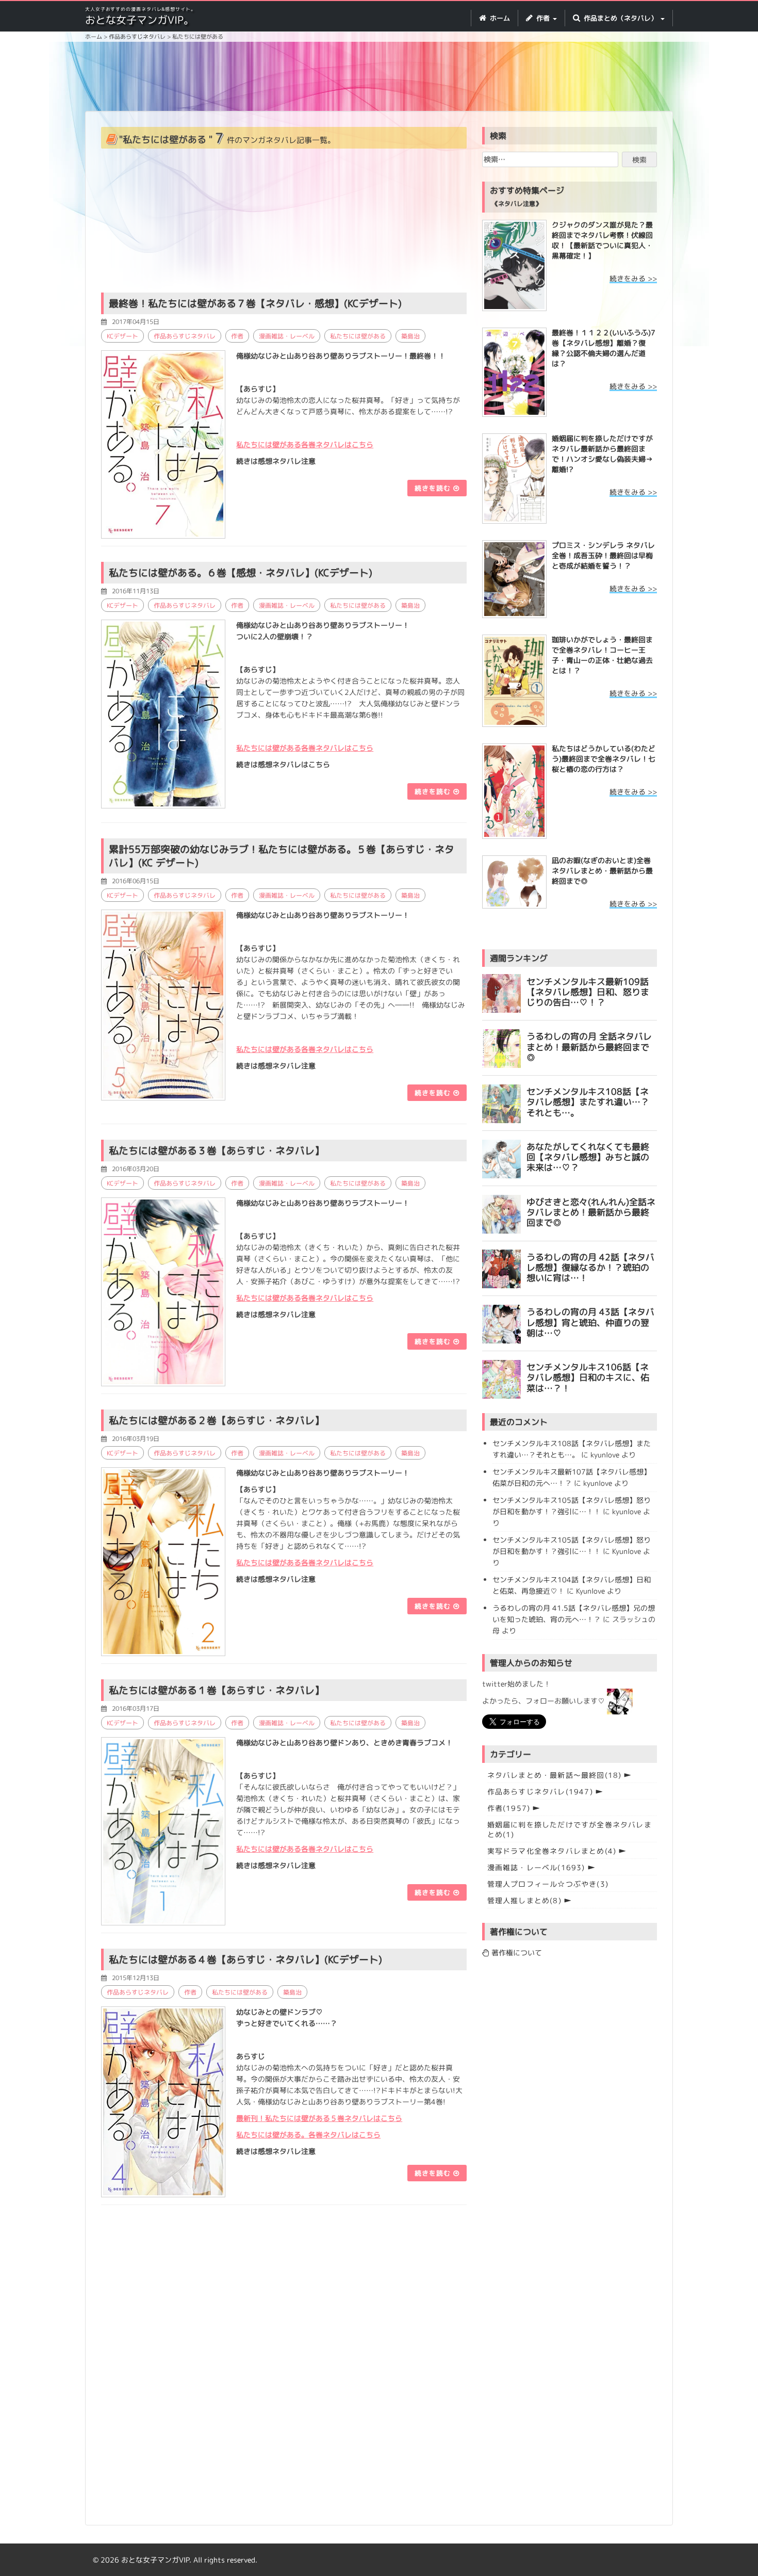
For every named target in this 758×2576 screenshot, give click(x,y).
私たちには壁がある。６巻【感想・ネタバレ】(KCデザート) (241, 573)
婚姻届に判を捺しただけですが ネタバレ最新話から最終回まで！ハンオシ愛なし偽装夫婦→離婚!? (602, 454)
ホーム (499, 18)
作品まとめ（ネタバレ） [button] (621, 18)
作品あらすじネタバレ (185, 336)
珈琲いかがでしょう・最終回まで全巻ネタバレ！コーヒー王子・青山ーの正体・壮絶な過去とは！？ (602, 655)
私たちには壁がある (358, 336)
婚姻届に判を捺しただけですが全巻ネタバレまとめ (570, 1829)
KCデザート (122, 336)
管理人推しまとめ (524, 1900)
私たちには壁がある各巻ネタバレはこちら (305, 1049)
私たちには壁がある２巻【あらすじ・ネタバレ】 (217, 1420)
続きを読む (434, 488)
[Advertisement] (379, 78)
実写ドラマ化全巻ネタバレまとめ (552, 1851)
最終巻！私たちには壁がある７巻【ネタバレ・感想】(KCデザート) (255, 303)
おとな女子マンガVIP (155, 2560)
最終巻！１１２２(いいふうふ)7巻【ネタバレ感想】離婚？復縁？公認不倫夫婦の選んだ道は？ (604, 348)
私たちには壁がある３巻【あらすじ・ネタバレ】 (217, 1151)
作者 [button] (543, 18)
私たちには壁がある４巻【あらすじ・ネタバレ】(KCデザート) (245, 1959)
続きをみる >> (633, 278)
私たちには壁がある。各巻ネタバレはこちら (308, 2135)
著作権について (516, 1953)
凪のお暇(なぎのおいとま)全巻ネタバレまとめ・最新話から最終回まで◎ (602, 871)
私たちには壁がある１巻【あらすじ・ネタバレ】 (217, 1690)
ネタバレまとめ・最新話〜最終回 (555, 1775)
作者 (237, 336)
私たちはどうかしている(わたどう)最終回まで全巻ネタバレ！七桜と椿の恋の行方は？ (604, 759)
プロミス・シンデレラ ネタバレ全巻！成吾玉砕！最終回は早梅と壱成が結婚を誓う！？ (603, 555)
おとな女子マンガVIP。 (139, 20)
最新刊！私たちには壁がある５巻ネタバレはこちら (319, 2118)
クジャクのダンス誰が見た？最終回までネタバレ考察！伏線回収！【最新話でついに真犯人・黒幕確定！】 (602, 240)
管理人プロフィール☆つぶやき (548, 1884)
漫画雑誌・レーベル (287, 336)
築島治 (410, 336)
